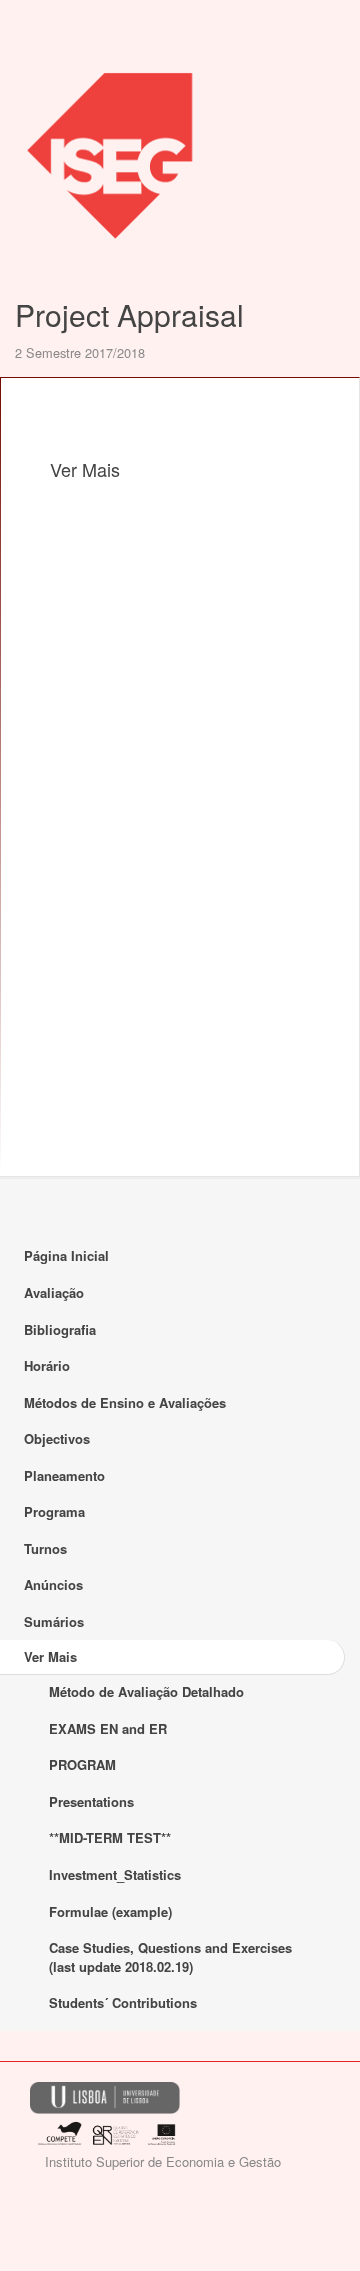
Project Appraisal (129, 314)
